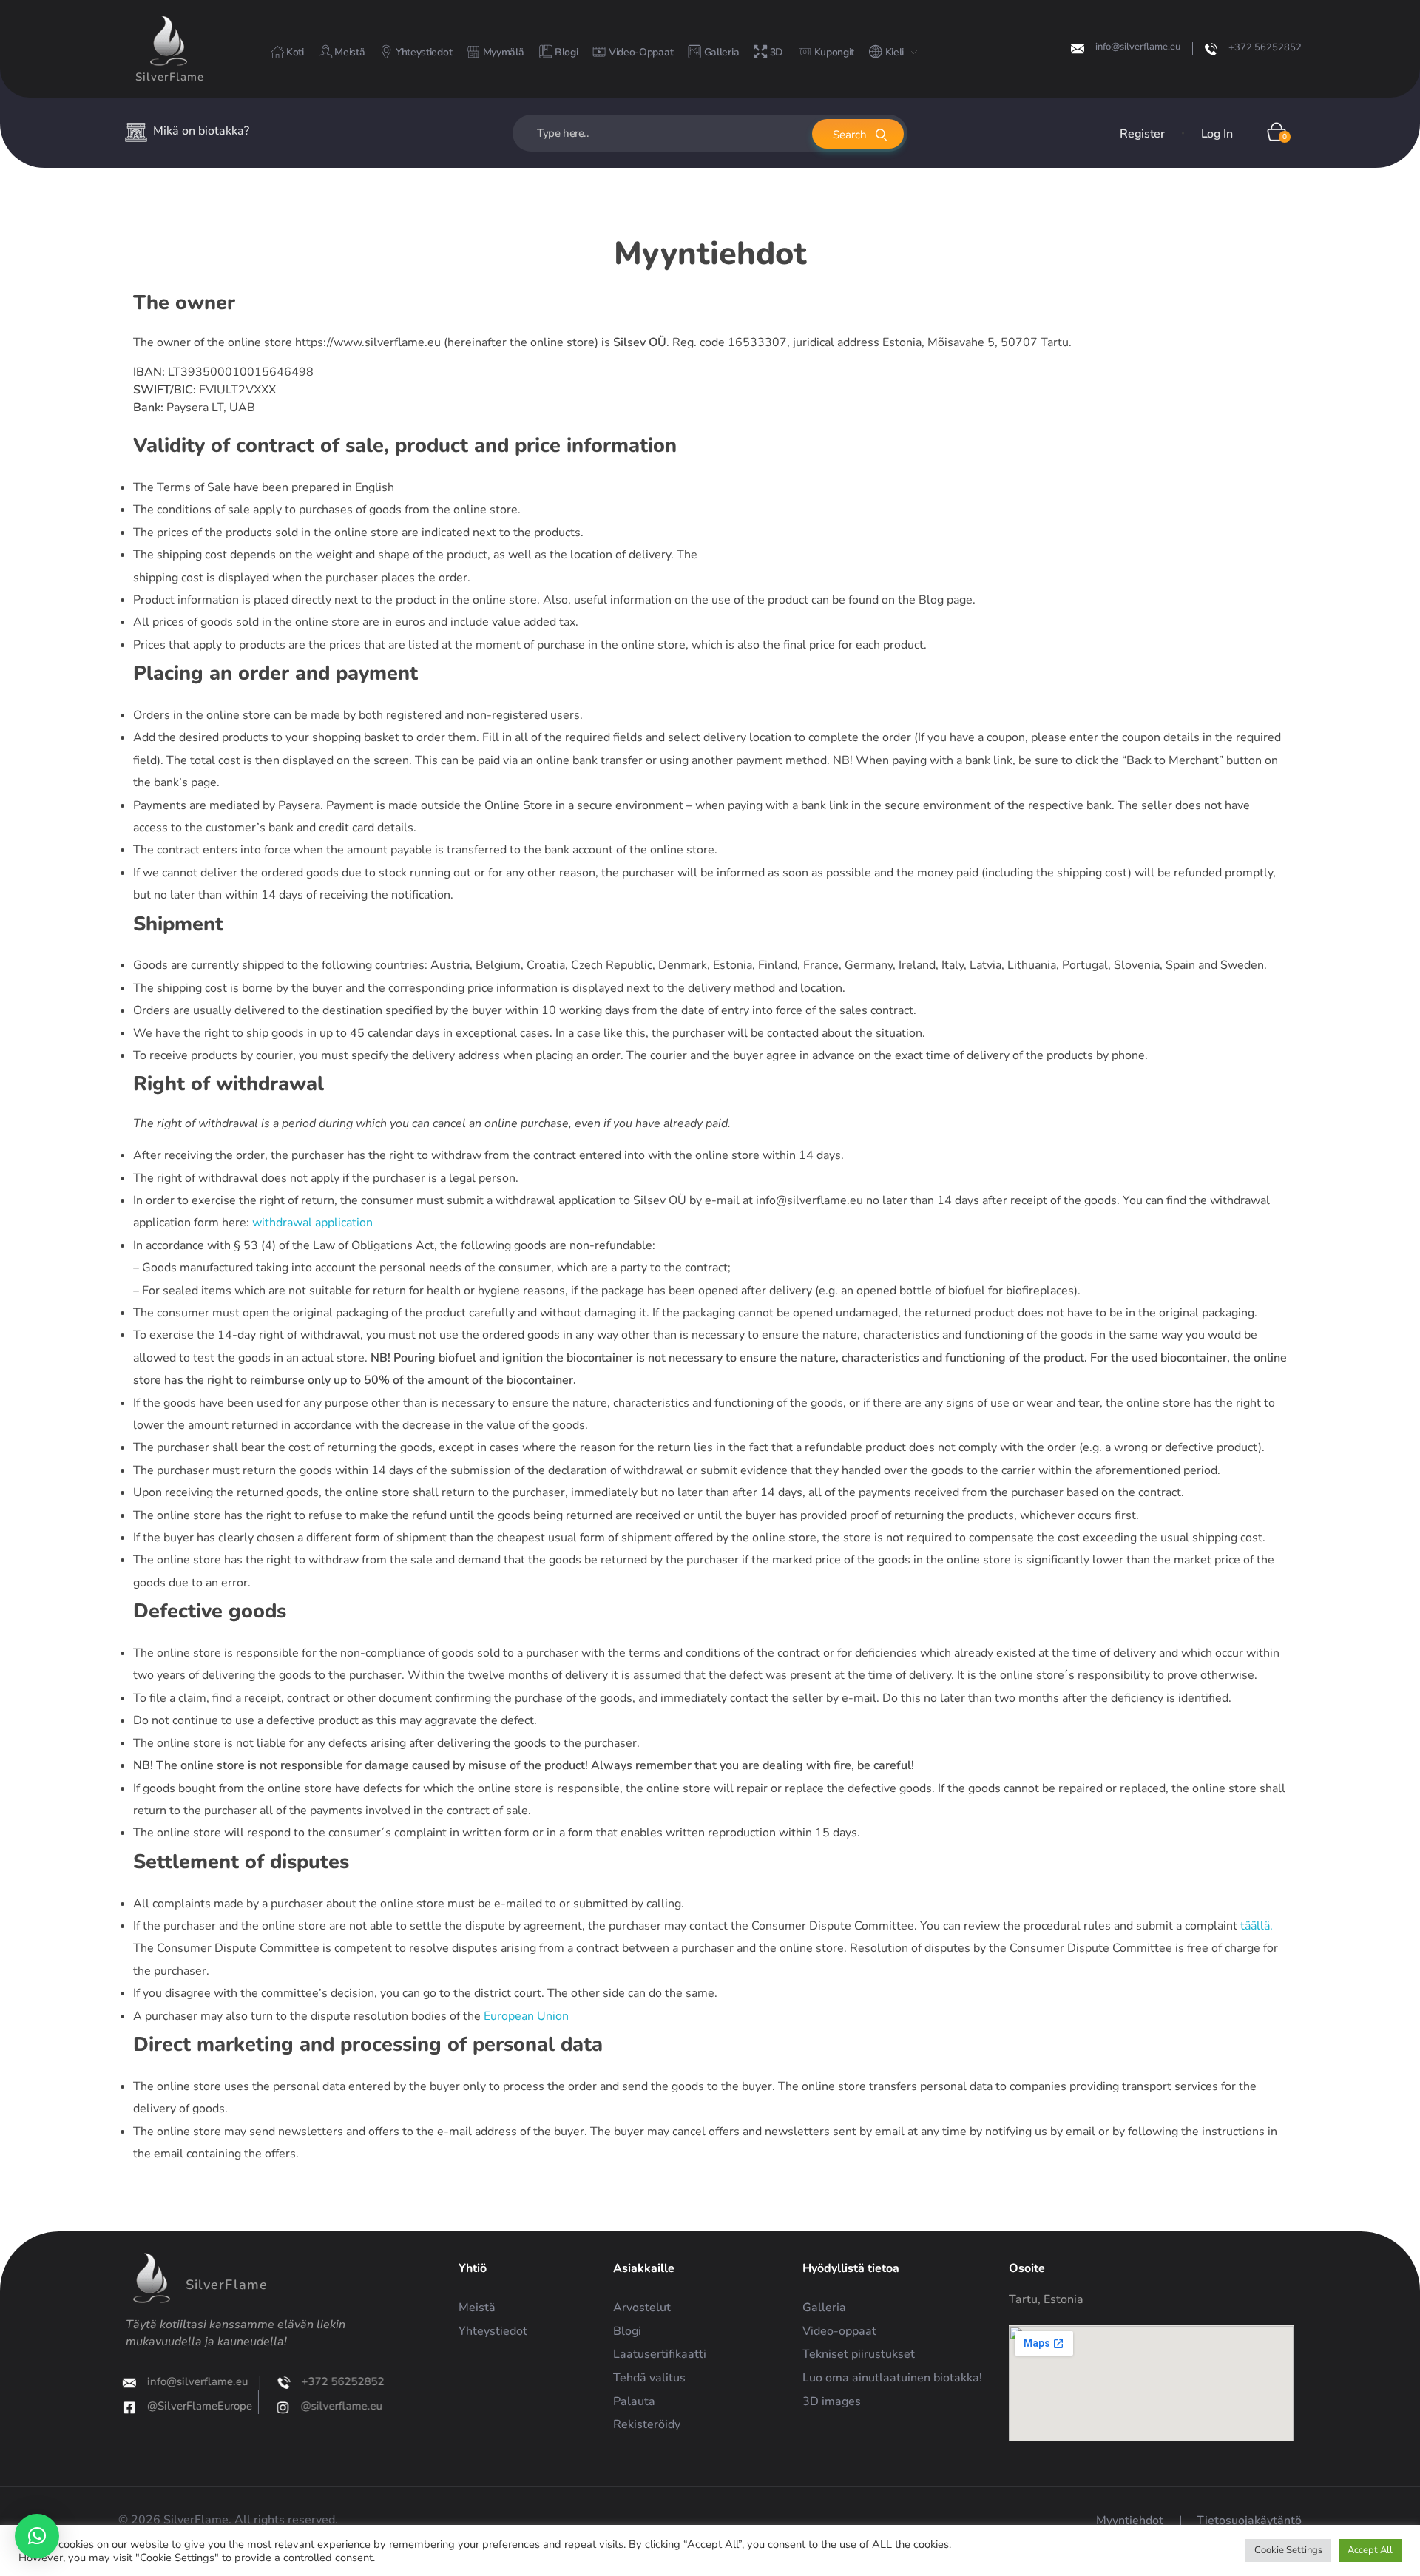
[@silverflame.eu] (280, 2407)
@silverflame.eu (339, 2406)
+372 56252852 (1265, 47)
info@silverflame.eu (1138, 47)
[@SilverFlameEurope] (132, 2407)
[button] (37, 2536)
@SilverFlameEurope (203, 2406)
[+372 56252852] (1211, 49)
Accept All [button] (1370, 2550)
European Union (526, 2016)
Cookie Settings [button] (1288, 2550)
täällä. (1257, 1926)
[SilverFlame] (169, 41)
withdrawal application (312, 1223)
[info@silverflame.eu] (1078, 49)
